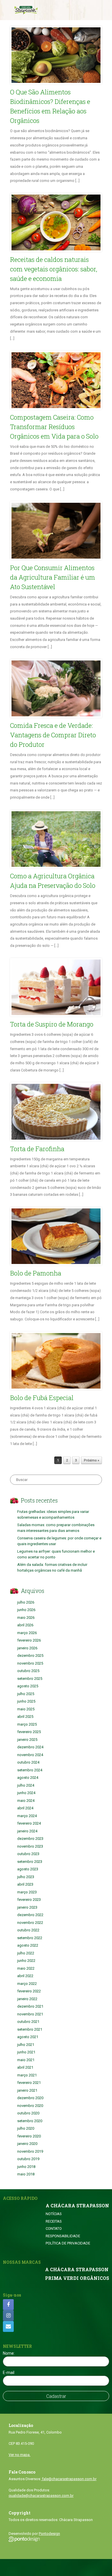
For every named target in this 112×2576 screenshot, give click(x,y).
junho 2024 (26, 1793)
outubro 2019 (28, 2159)
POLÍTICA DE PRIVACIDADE (68, 2243)
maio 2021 (26, 2060)
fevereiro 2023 (29, 1900)
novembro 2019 (30, 2151)
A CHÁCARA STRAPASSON (77, 2206)
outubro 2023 (28, 1854)
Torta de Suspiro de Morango (52, 1024)
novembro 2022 (30, 1923)
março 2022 (27, 1984)
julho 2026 (26, 1602)
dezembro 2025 (30, 1656)
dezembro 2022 (30, 1915)
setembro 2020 (30, 2121)
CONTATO (54, 2228)
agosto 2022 (28, 1945)
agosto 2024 (28, 1778)
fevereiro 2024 (29, 1823)
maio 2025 (26, 1709)
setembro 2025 (30, 1679)
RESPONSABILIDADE (63, 2236)
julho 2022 (26, 1953)
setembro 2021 (30, 2029)
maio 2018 (26, 2174)
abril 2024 (25, 1808)
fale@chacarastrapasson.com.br (69, 2479)
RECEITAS (54, 2221)
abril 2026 (25, 1625)
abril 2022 (25, 1976)
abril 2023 (25, 1884)
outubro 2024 (28, 1762)
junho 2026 (26, 1610)
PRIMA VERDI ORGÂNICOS (77, 2278)
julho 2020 (26, 2128)
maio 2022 (26, 1968)
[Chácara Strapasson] (26, 10)
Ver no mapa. (20, 2455)
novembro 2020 (30, 2106)
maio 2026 (26, 1618)
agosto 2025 (28, 1686)
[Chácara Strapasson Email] (8, 2326)
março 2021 (27, 2075)
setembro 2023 (30, 1862)
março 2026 (27, 1633)
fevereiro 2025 (29, 1732)
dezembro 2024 (30, 1747)
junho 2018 (26, 2167)
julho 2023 (26, 1877)
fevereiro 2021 (29, 2083)
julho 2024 (26, 1785)
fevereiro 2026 (29, 1640)
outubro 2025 (28, 1671)
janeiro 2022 (27, 1999)
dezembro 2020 (30, 2098)
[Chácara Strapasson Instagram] (8, 2316)
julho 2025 (26, 1694)
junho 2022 (26, 1961)
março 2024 (27, 1816)
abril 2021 (25, 2067)
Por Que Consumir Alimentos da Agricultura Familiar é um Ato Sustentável (53, 577)
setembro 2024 (30, 1770)
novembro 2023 (30, 1846)
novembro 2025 (30, 1663)
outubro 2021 (28, 2022)
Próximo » (91, 1460)
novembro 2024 (30, 1755)
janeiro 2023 (27, 1907)
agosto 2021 (28, 2037)
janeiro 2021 (27, 2090)
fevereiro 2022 (29, 1991)
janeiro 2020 (27, 2144)
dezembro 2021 (30, 2006)
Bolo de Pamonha (36, 1273)
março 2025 (27, 1724)
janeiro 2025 (27, 1740)
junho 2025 (26, 1701)
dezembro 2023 (30, 1839)
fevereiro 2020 (29, 2136)
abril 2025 (25, 1717)
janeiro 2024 (27, 1831)
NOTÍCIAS (54, 2214)
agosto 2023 (28, 1869)
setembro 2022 (30, 1938)
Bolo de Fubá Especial (42, 1398)
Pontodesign (49, 2534)
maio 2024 (26, 1801)
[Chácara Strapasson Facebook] (8, 2305)
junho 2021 (26, 2052)
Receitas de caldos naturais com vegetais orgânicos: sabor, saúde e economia (54, 269)
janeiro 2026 (27, 1648)
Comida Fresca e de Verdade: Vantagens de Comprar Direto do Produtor (53, 735)
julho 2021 (26, 2045)
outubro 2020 (28, 2113)
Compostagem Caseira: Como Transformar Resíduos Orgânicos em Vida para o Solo (54, 427)
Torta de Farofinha (37, 1149)
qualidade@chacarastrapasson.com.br (41, 2496)
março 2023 (27, 1892)
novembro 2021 (30, 2014)
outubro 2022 (28, 1930)
